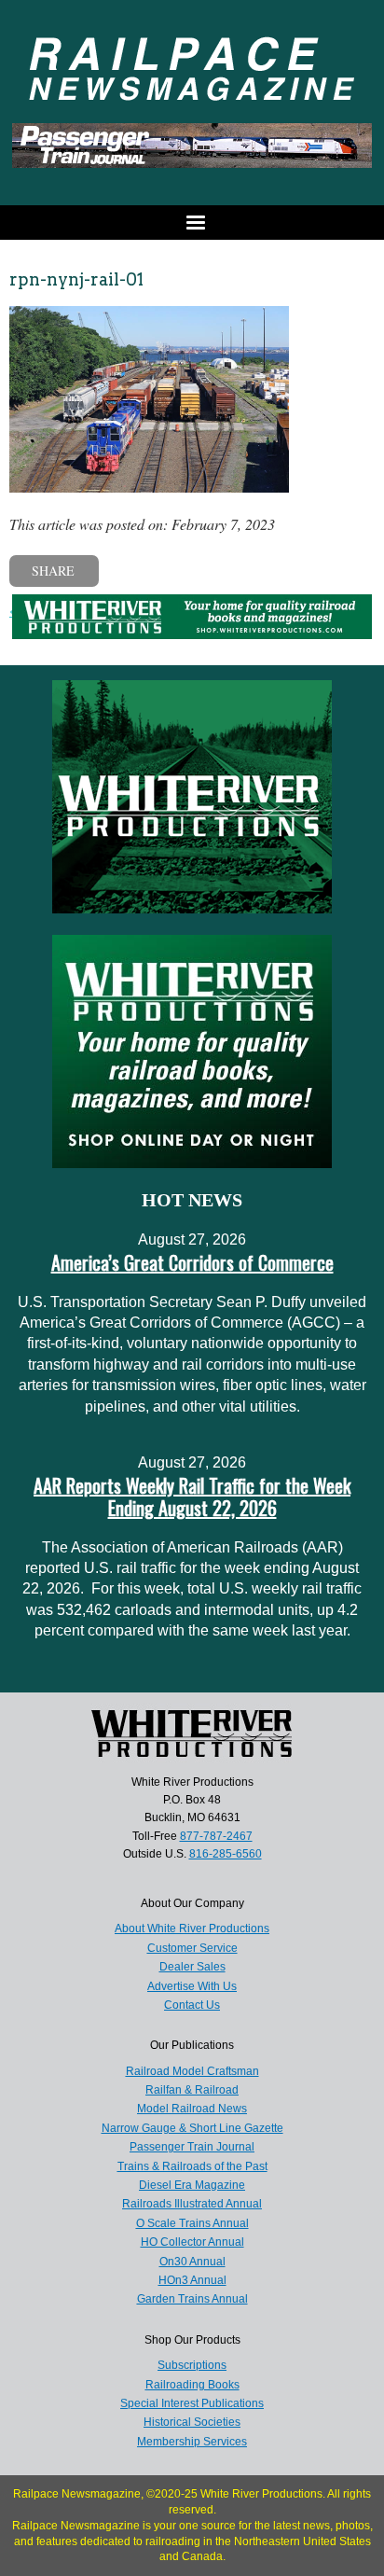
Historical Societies (192, 2422)
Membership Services (192, 2442)
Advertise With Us (192, 1986)
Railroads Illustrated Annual (192, 2204)
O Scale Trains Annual (192, 2223)
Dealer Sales (192, 1967)
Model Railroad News (192, 2109)
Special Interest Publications (192, 2403)
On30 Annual (192, 2262)
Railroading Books (192, 2385)
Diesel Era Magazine (192, 2185)
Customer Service (192, 1948)
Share (53, 571)
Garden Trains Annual (192, 2299)
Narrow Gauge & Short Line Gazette (192, 2128)
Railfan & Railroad (192, 2090)
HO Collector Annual (192, 2242)
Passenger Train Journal (192, 2147)
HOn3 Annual (192, 2280)
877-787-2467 (216, 1836)
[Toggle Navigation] (192, 223)
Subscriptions (192, 2365)
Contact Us (192, 2005)
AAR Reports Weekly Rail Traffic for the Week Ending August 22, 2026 (192, 1497)
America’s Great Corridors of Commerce (192, 1262)
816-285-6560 (226, 1854)
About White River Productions (192, 1929)
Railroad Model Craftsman (192, 2071)
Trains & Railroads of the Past (192, 2166)
